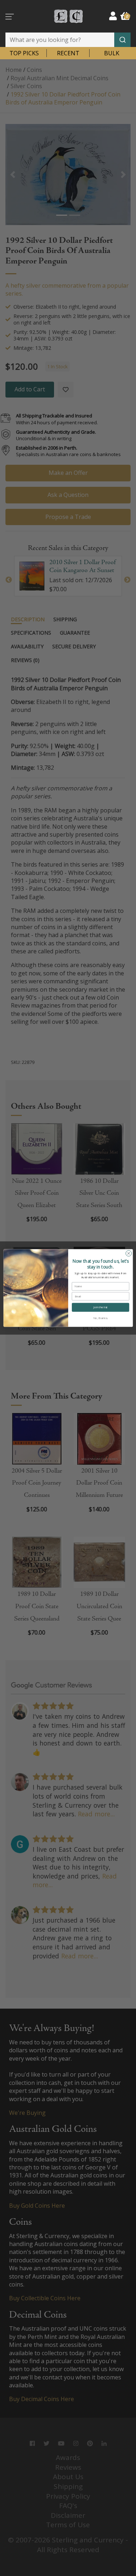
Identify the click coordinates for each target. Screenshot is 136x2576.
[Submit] (122, 40)
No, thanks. (100, 1318)
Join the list (100, 1307)
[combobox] (68, 40)
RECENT (68, 53)
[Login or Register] (113, 16)
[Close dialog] (128, 1253)
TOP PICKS (24, 53)
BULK (112, 53)
